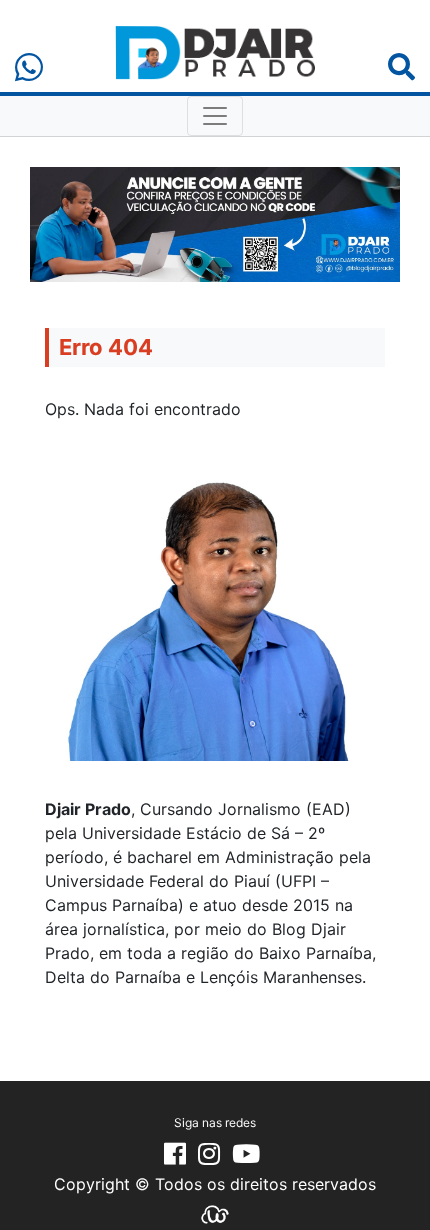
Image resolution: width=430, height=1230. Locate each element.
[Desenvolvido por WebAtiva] (215, 1213)
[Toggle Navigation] (215, 116)
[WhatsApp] (29, 67)
